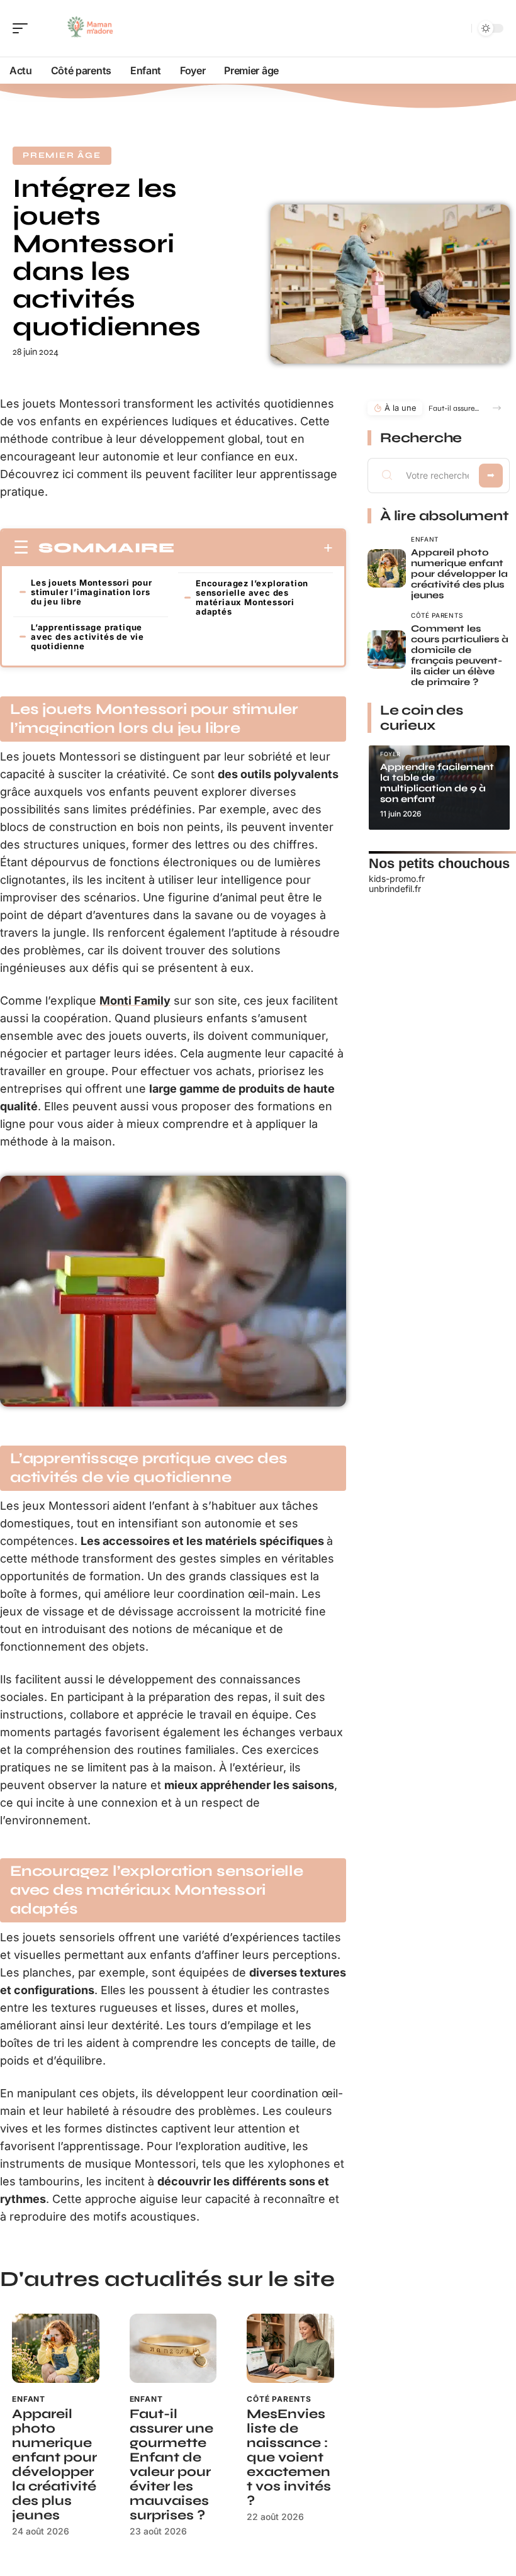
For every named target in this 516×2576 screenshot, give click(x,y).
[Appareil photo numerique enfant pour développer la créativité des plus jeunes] (56, 2349)
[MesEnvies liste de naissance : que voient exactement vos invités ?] (290, 2349)
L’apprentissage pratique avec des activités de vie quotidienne (87, 637)
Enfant (29, 2399)
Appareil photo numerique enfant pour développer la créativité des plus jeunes (54, 2465)
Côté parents (279, 2399)
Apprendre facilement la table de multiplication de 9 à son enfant (437, 783)
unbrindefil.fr (395, 889)
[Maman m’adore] (91, 28)
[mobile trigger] (23, 28)
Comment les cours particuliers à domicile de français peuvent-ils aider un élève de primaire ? (460, 655)
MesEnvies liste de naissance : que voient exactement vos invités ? (289, 2457)
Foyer (390, 754)
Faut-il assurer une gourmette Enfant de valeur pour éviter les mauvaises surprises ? (171, 2465)
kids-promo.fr (397, 878)
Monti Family (135, 1001)
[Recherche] (459, 29)
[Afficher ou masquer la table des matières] (254, 548)
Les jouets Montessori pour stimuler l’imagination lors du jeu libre (92, 592)
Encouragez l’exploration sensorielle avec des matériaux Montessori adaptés (252, 597)
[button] (497, 408)
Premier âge (62, 155)
